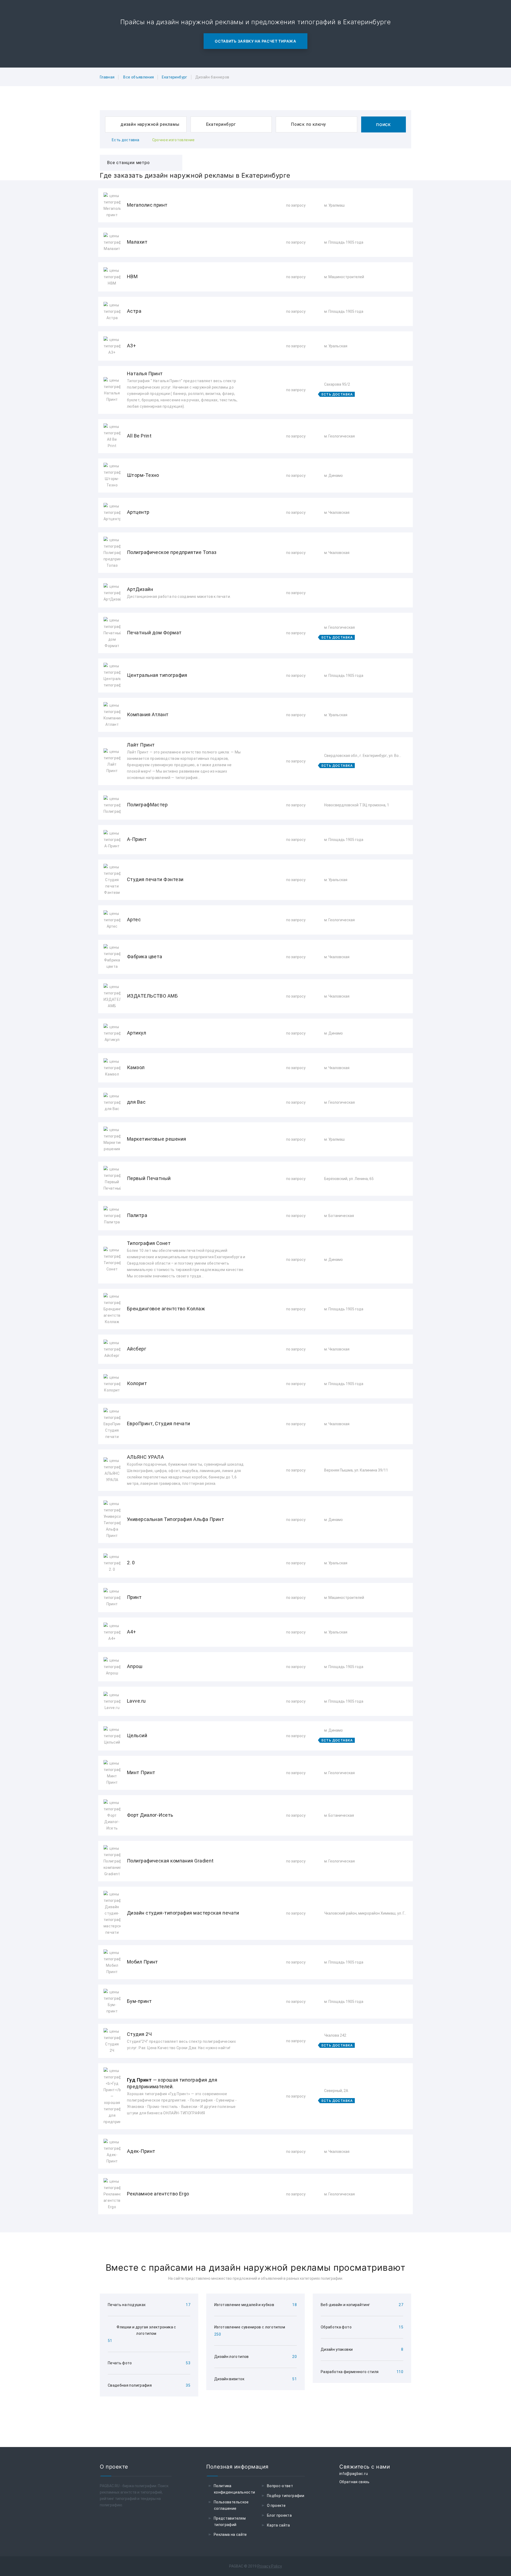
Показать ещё (256, 2229)
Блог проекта (279, 2515)
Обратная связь (354, 2482)
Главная (107, 77)
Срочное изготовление (174, 140)
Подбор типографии (286, 2496)
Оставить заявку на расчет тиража (255, 41)
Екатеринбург (174, 77)
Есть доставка (126, 140)
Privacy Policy (270, 2566)
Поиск (384, 125)
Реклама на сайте (230, 2535)
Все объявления (139, 77)
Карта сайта (279, 2525)
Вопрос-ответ (280, 2486)
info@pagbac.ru (354, 2474)
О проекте (276, 2506)
